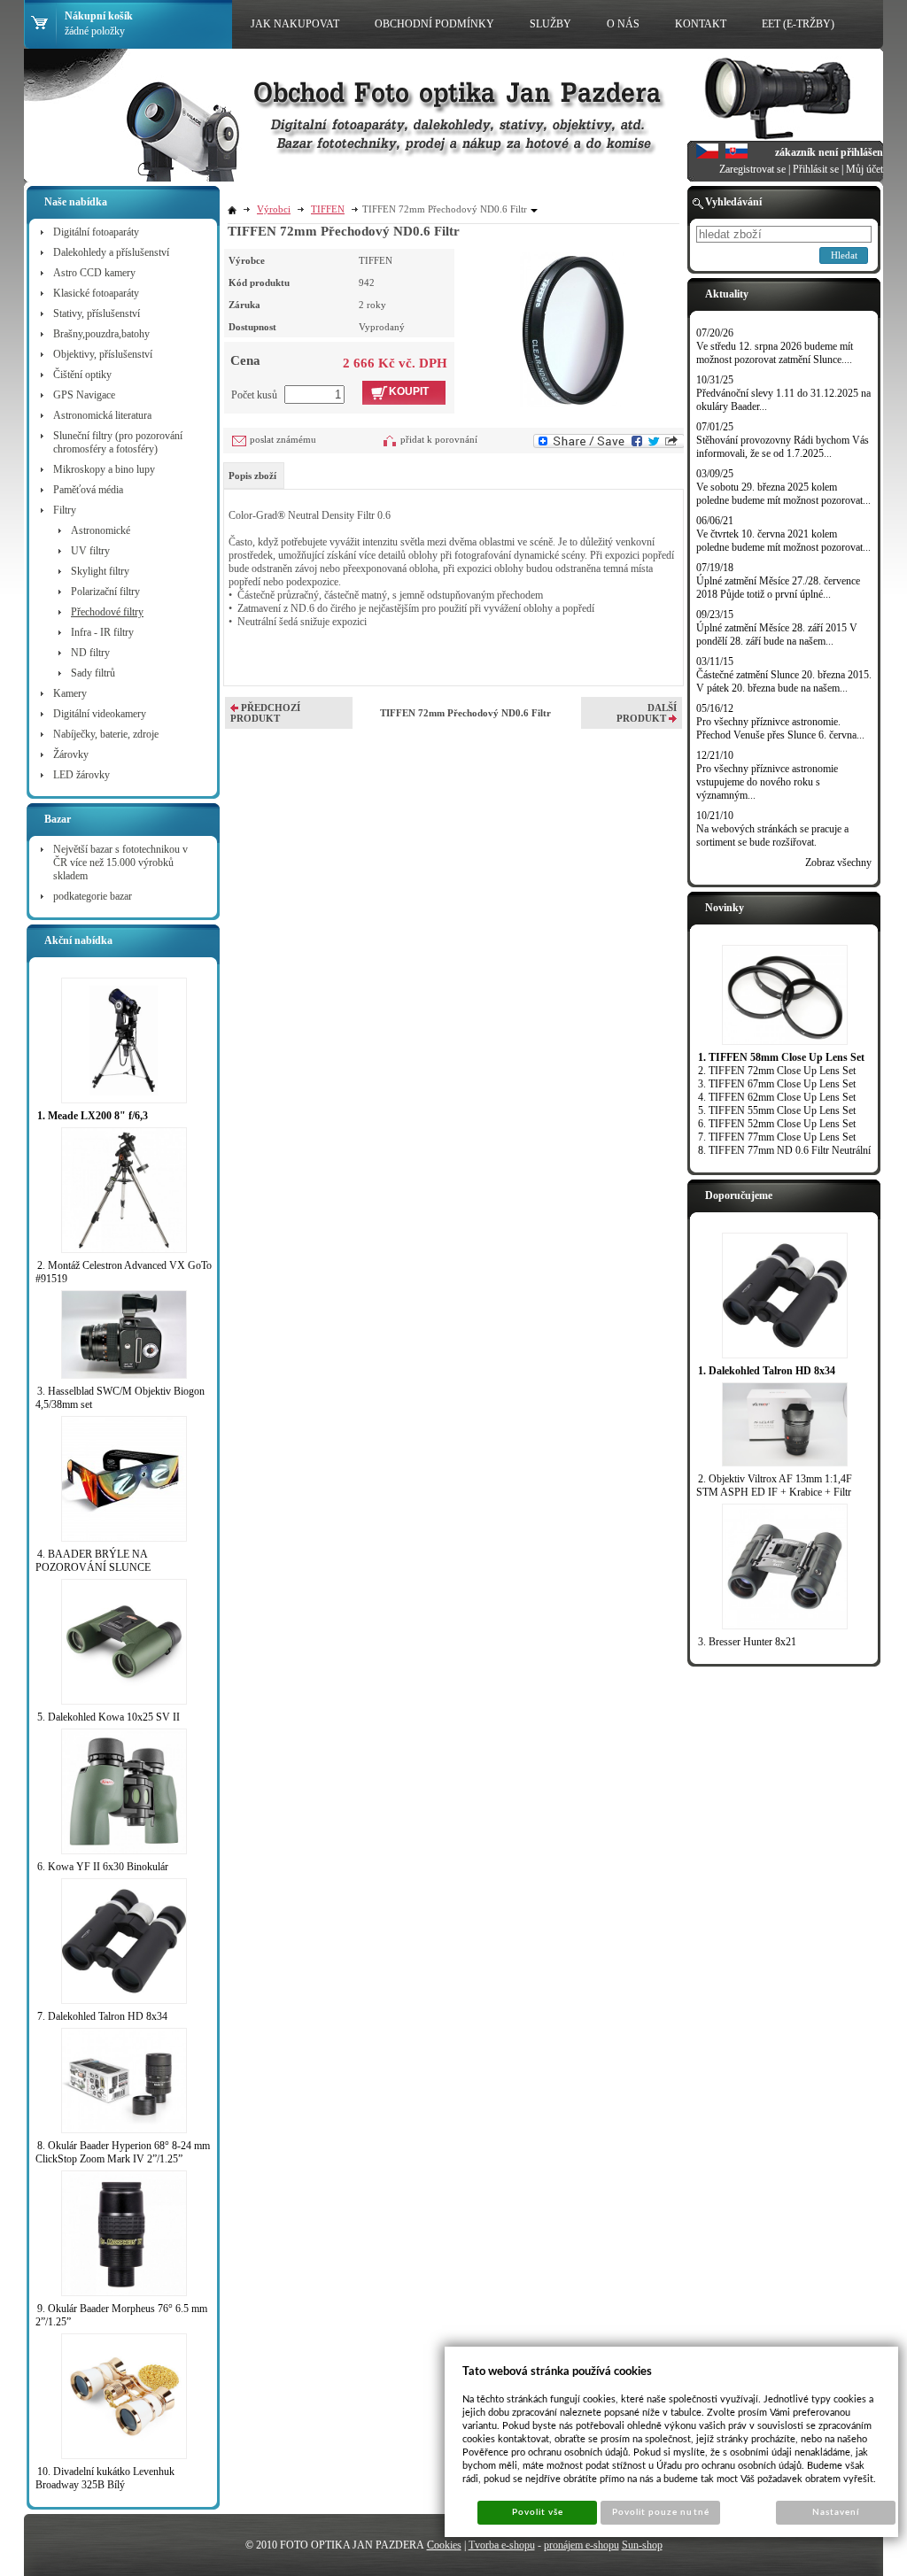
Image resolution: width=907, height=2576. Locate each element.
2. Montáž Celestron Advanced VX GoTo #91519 (124, 1272)
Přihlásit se (816, 169)
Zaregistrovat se (752, 169)
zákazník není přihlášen (829, 152)
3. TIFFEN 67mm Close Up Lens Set (777, 1084)
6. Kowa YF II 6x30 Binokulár (103, 1867)
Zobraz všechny (838, 863)
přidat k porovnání (439, 439)
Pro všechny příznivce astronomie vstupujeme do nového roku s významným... (767, 782)
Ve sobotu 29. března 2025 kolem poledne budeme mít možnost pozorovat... (783, 494)
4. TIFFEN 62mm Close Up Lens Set (777, 1097)
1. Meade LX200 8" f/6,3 (93, 1116)
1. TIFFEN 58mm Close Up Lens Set (781, 1057)
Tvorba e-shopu (502, 2545)
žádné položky (95, 31)
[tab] (254, 476)
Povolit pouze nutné (661, 2512)
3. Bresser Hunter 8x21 (747, 1642)
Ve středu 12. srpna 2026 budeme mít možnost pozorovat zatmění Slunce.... (775, 353)
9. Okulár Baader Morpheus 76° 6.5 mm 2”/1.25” (121, 2315)
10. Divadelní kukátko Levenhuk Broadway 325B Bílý (105, 2478)
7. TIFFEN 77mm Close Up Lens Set (777, 1137)
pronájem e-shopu (581, 2545)
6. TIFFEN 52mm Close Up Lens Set (777, 1124)
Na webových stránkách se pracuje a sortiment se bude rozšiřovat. (772, 835)
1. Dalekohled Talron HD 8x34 (767, 1371)
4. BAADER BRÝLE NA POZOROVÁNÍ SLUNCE (93, 1561)
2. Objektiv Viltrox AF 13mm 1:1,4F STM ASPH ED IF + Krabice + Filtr (774, 1485)
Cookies (444, 2545)
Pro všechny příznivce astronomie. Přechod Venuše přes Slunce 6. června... (780, 728)
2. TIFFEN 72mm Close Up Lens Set (777, 1071)
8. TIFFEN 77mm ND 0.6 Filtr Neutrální (784, 1150)
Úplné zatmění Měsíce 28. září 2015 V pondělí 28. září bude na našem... (777, 634)
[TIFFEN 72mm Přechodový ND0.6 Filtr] (573, 328)
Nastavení (836, 2512)
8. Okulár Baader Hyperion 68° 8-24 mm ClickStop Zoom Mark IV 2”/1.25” (123, 2152)
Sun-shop (642, 2545)
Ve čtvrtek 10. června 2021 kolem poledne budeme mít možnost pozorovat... (783, 541)
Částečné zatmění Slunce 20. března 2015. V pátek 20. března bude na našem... (784, 681)
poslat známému (283, 439)
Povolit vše (538, 2512)
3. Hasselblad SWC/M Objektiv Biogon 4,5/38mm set (120, 1398)
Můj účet (864, 169)
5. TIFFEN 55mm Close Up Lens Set (777, 1110)
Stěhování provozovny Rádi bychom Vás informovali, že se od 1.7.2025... (783, 447)
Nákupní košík (99, 16)
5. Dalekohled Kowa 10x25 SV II (109, 1717)
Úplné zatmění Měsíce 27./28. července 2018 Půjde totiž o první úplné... (778, 588)
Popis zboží (252, 476)
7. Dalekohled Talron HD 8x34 (102, 2016)
